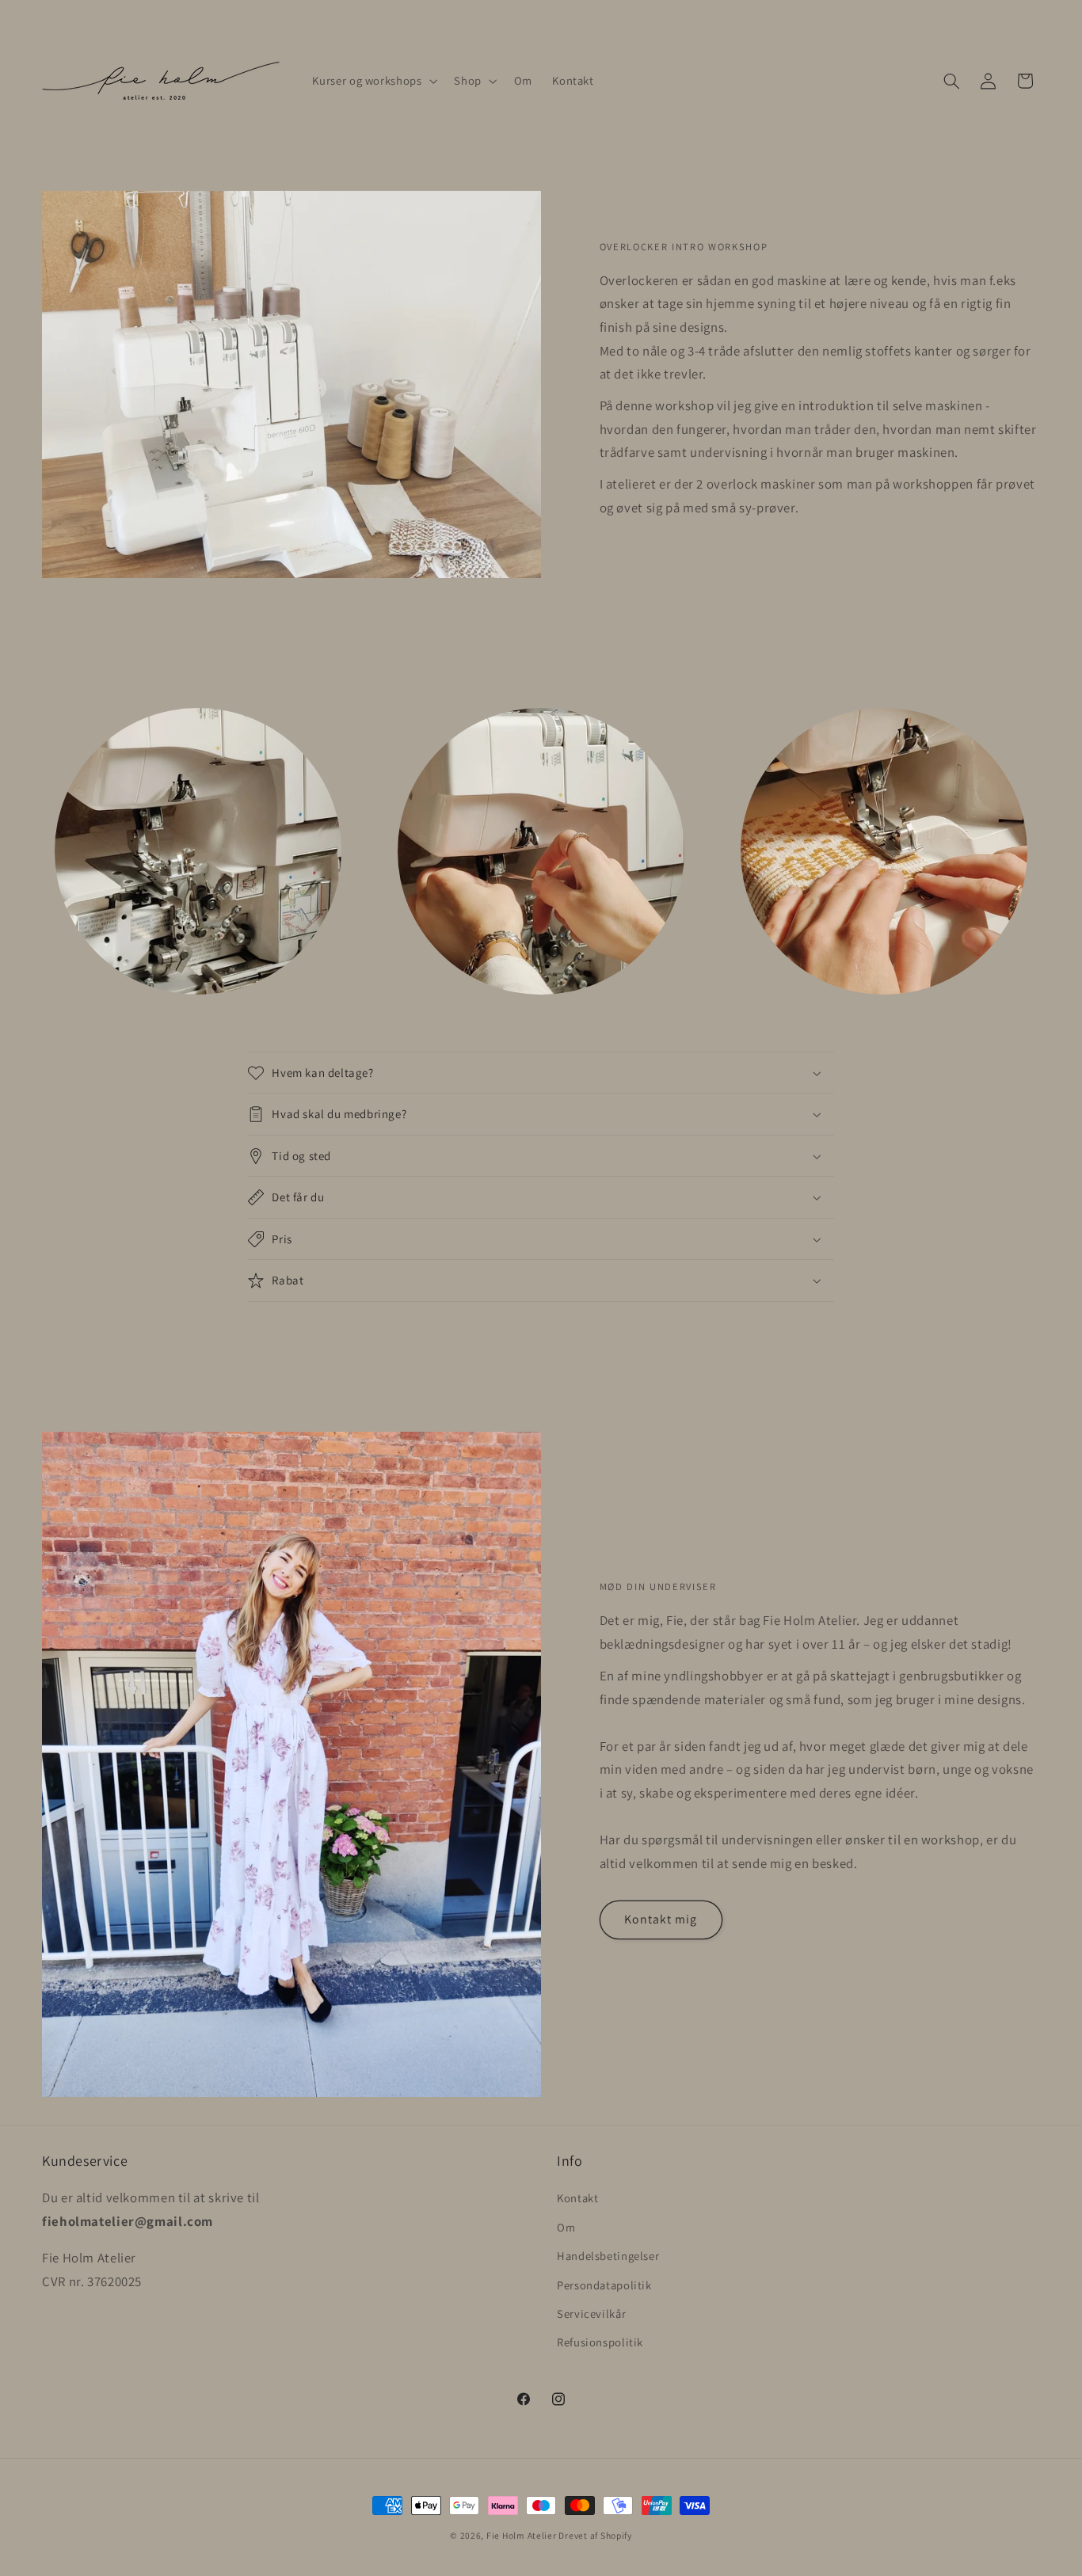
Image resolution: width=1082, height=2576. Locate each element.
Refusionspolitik (600, 2343)
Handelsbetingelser (608, 2256)
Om (566, 2227)
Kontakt (577, 2199)
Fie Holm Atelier (523, 2535)
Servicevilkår (591, 2313)
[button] (373, 81)
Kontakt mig (661, 1919)
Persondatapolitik (604, 2285)
